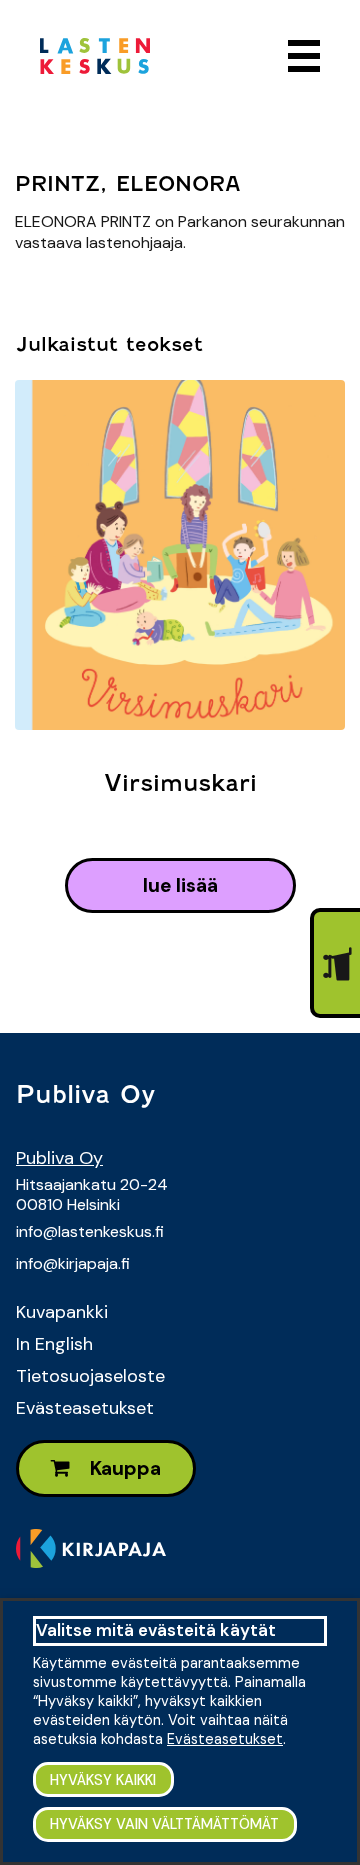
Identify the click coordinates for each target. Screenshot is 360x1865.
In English (54, 1344)
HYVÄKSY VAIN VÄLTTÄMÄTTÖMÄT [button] (164, 1824)
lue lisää (180, 885)
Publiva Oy (59, 1158)
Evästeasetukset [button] (225, 1739)
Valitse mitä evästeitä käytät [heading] (156, 1630)
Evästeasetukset (85, 1408)
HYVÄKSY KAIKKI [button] (103, 1780)
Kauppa (123, 1468)
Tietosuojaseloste (90, 1376)
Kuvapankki (62, 1312)
